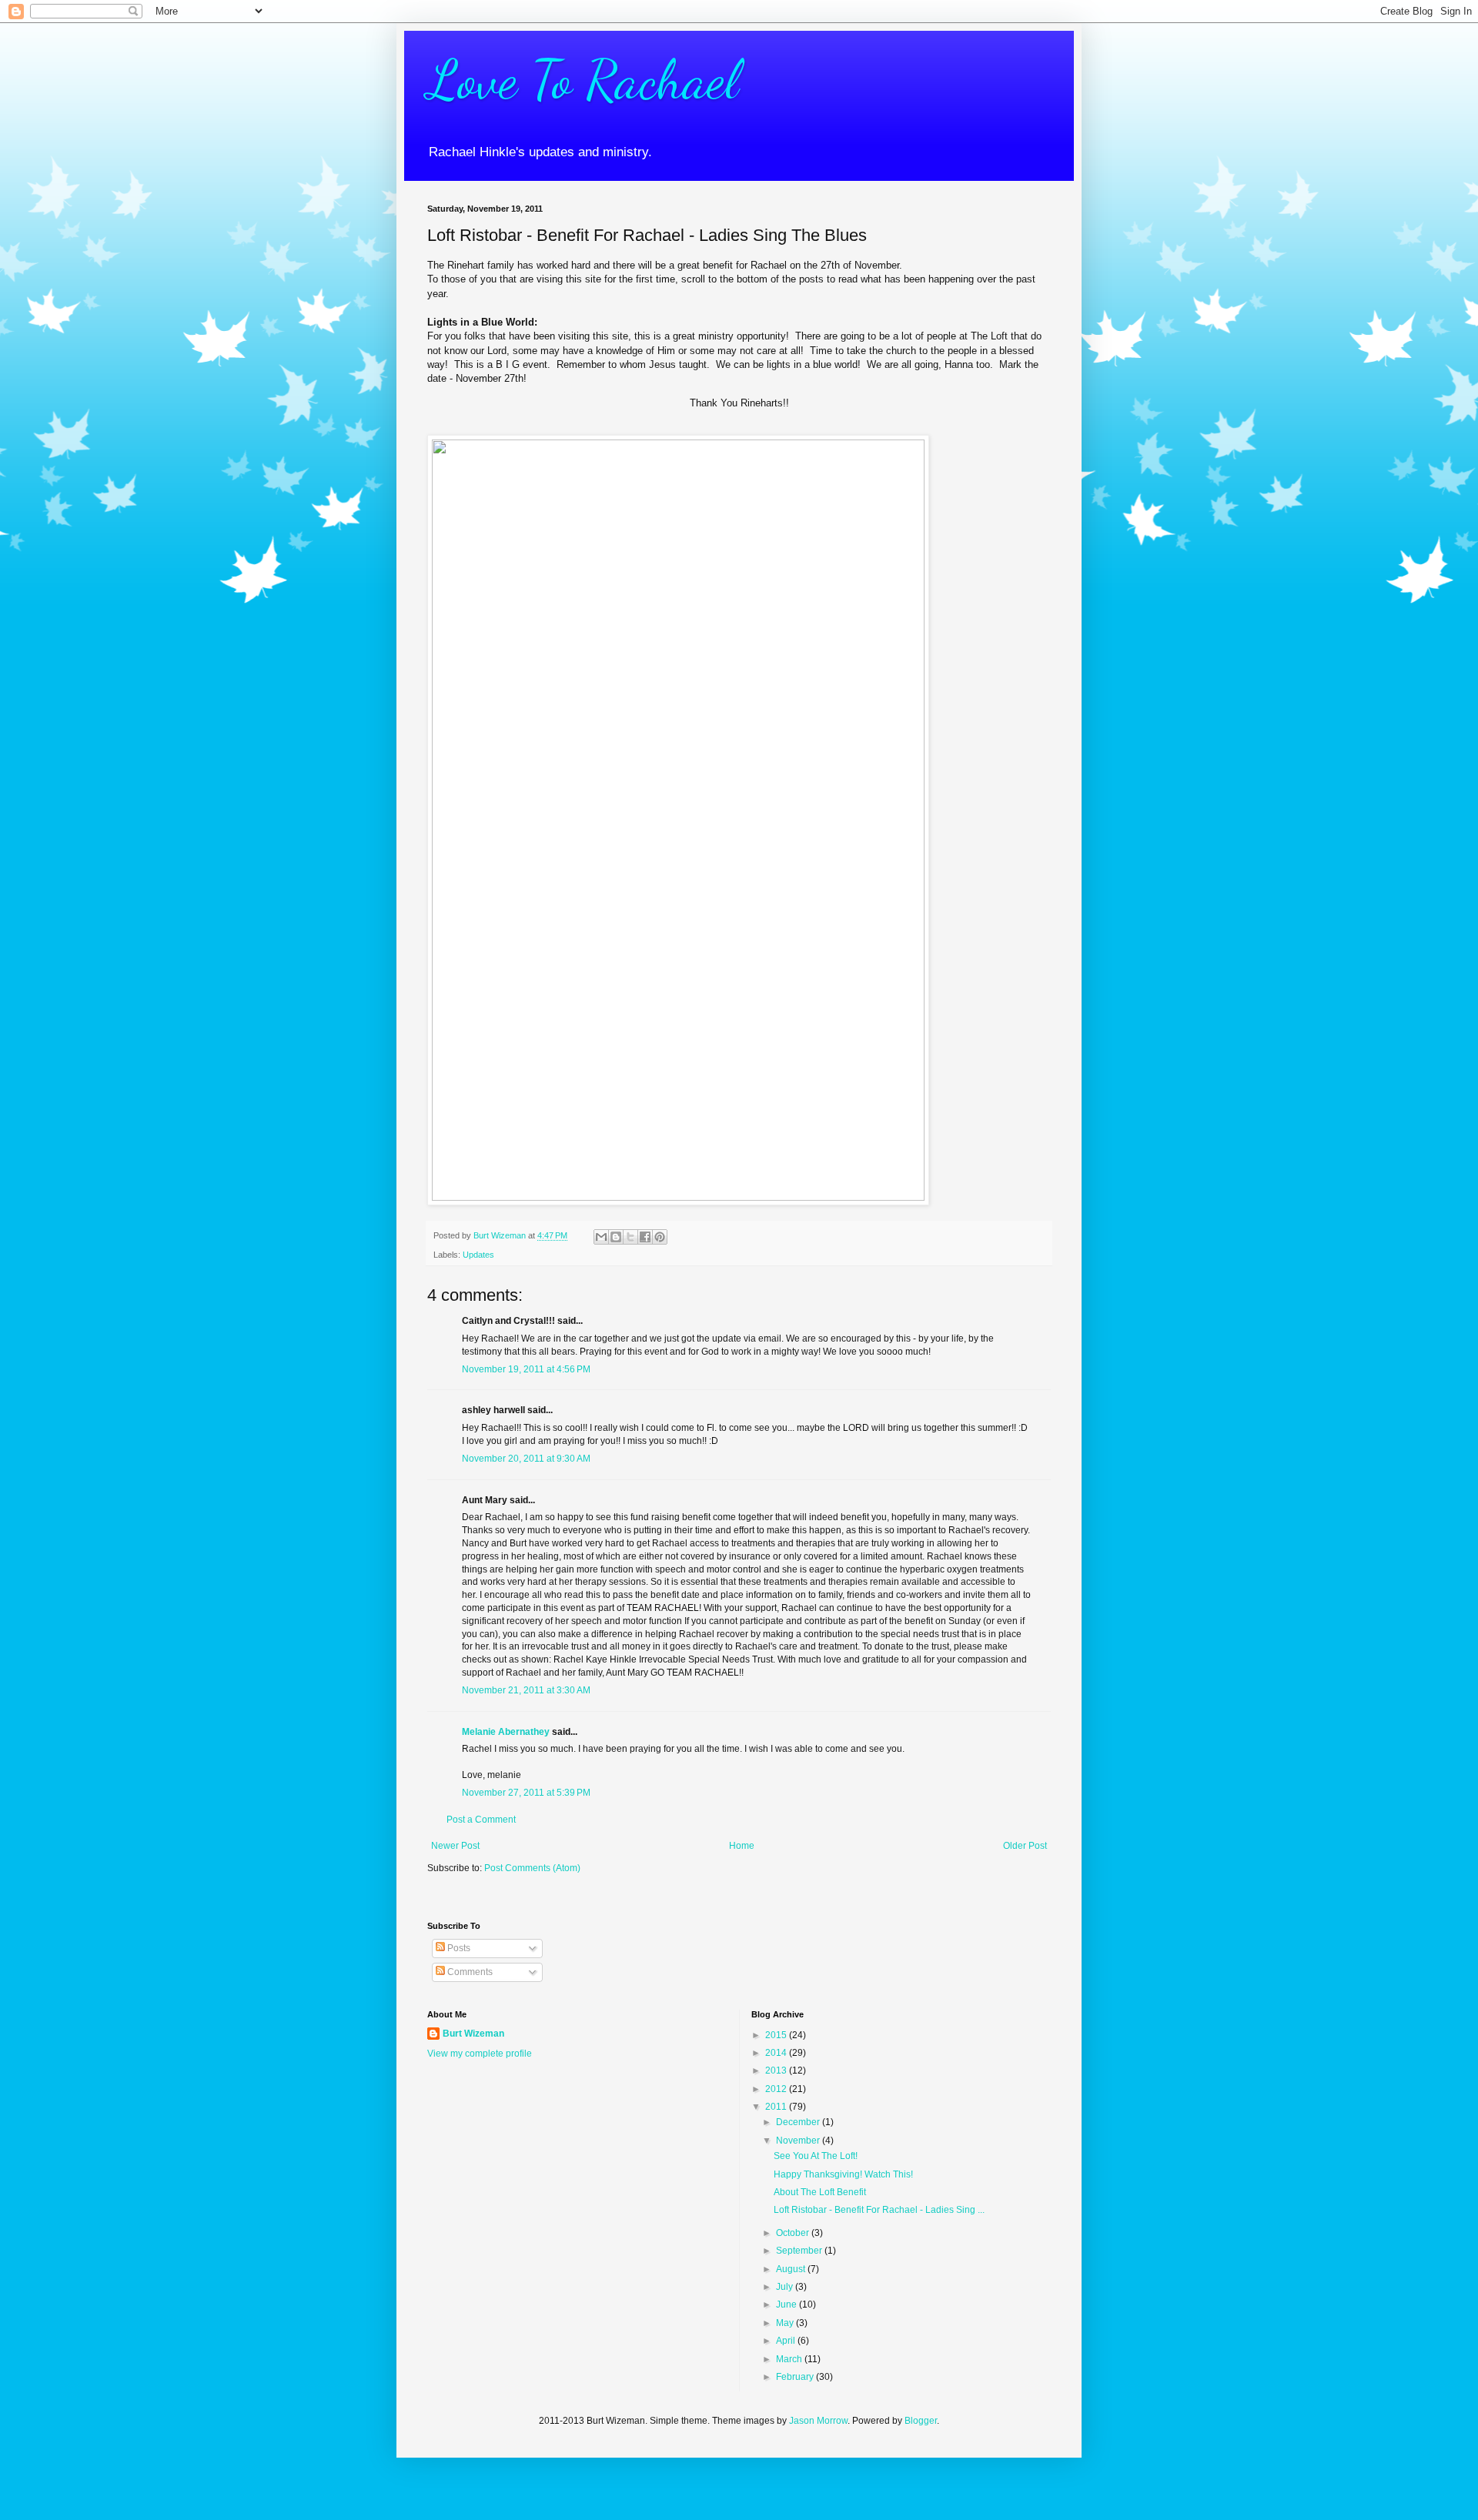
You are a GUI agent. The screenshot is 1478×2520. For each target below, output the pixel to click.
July (786, 2287)
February (796, 2377)
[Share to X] (630, 1237)
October (794, 2233)
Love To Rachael (583, 80)
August (792, 2269)
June (787, 2304)
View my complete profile (480, 2054)
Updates (478, 1255)
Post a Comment (481, 1820)
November (799, 2141)
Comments (469, 1972)
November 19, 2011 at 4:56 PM (526, 1369)
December (799, 2122)
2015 (777, 2035)
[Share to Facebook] (645, 1237)
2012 (777, 2089)
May (786, 2323)
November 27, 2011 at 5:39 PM (526, 1793)
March (790, 2359)
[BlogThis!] (616, 1237)
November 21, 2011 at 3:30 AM (526, 1690)
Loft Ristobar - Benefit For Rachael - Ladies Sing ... (879, 2210)
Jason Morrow (818, 2421)
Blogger (921, 2421)
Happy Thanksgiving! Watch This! (843, 2174)
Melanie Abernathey (506, 1732)
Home (742, 1846)
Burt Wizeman (473, 2034)
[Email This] (601, 1237)
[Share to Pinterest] (660, 1237)
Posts (458, 1948)
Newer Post (455, 1846)
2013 (777, 2070)
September (800, 2251)
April (787, 2341)
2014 (777, 2053)
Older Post (1025, 1846)
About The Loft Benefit (820, 2192)
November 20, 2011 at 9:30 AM (526, 1459)
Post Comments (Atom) (532, 1868)
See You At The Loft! (816, 2156)
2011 (777, 2107)
